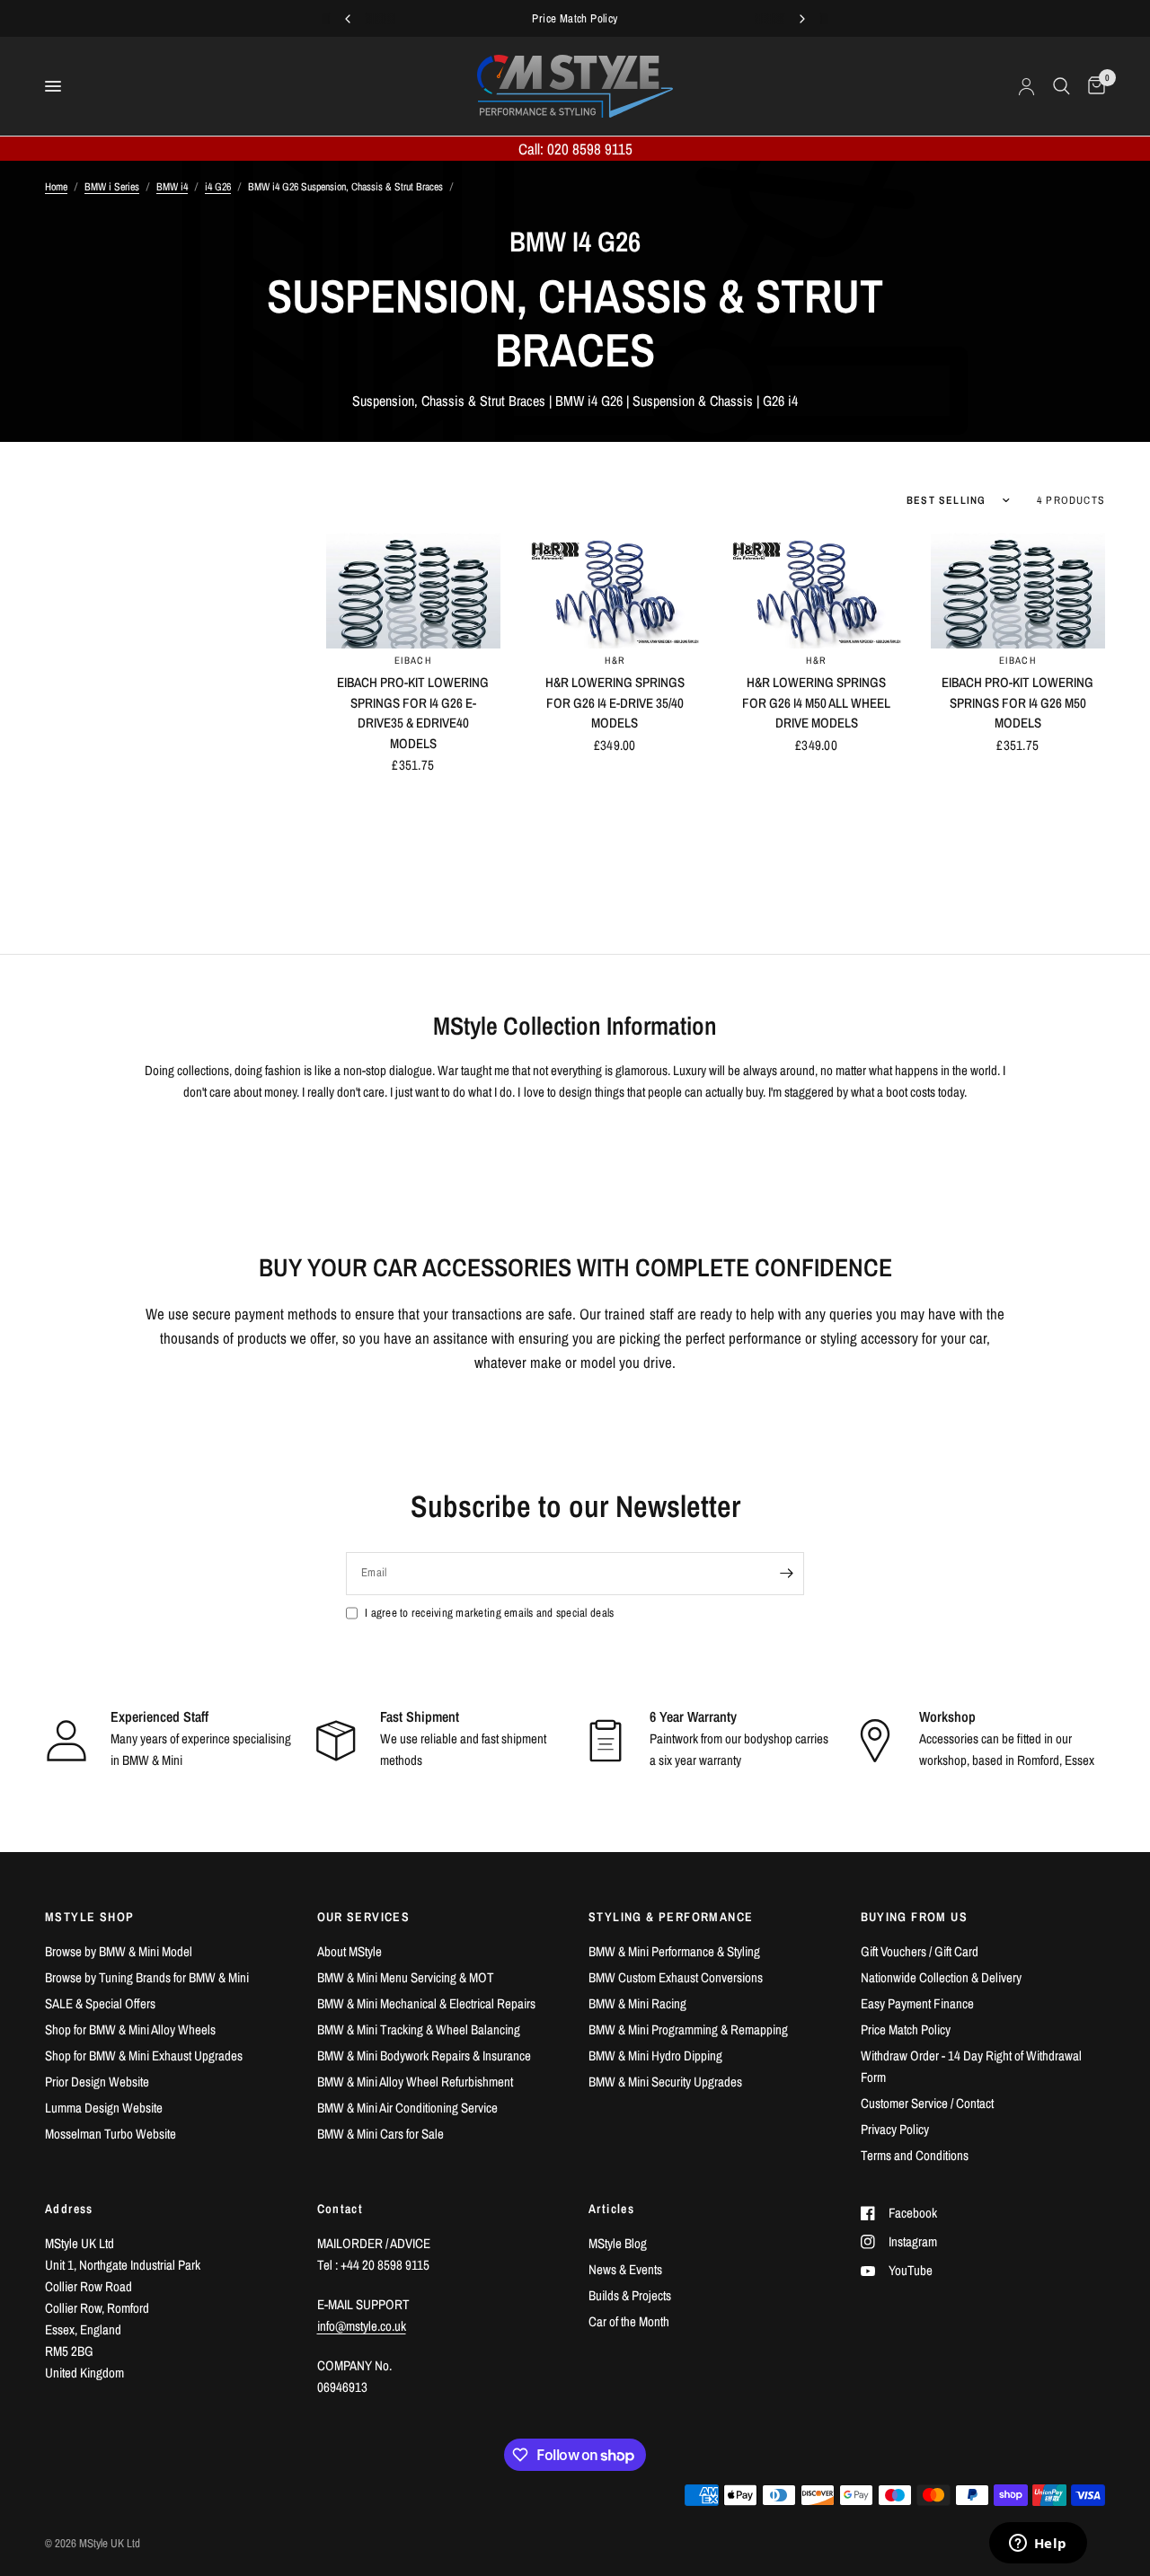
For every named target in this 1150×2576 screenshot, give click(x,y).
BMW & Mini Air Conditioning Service (407, 2108)
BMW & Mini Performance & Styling (674, 1951)
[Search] (1062, 86)
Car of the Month (629, 2321)
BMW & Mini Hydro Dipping (655, 2056)
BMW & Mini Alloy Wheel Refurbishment (415, 2082)
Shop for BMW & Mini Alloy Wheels (130, 2029)
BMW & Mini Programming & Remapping (688, 2029)
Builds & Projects (630, 2295)
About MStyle (349, 1951)
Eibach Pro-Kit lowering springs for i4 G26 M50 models (1017, 702)
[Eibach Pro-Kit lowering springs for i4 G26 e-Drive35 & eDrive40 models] (413, 591)
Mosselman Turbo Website (111, 2134)
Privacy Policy (895, 2129)
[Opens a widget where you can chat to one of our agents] (1038, 2545)
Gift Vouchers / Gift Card (920, 1951)
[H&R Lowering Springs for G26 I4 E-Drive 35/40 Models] (615, 591)
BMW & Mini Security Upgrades (665, 2082)
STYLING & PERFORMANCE (671, 1917)
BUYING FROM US (915, 1917)
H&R (615, 660)
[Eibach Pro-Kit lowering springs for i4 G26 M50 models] (1018, 591)
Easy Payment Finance (917, 2003)
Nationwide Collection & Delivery (941, 1977)
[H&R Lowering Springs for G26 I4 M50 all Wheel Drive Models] (816, 591)
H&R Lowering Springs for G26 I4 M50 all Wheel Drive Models (816, 702)
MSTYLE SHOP (89, 1917)
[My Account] (1026, 86)
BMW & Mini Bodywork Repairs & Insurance (424, 2056)
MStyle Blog (618, 2243)
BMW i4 (172, 187)
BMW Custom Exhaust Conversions (676, 1977)
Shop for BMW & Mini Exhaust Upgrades (144, 2056)
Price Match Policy (906, 2029)
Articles (611, 2209)
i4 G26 (218, 187)
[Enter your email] (786, 1574)
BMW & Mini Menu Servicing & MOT (406, 1977)
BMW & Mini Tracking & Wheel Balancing (419, 2029)
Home (56, 187)
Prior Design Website (97, 2082)
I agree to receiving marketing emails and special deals (489, 1613)
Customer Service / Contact (927, 2103)
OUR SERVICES (364, 1917)
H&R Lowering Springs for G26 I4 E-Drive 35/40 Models (615, 702)
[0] (1092, 86)
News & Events (625, 2269)
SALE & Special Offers (100, 2003)
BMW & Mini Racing (637, 2003)
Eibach (413, 660)
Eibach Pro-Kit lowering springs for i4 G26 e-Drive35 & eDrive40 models (413, 713)
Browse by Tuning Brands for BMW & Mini (147, 1977)
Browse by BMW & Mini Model (119, 1951)
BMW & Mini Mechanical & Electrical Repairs (426, 2003)
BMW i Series (112, 187)
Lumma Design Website (104, 2108)
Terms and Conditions (915, 2155)
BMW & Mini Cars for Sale (380, 2134)
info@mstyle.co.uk (362, 2326)
